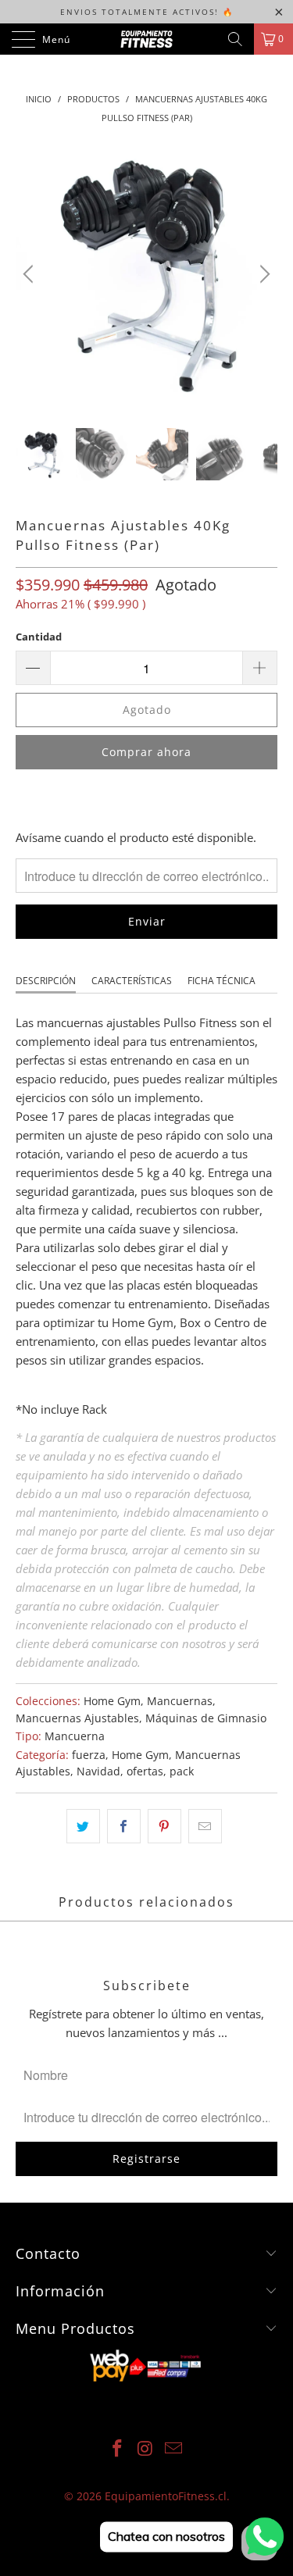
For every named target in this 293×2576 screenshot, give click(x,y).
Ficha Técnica (222, 981)
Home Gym (112, 1701)
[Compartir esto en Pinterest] (164, 1826)
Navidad (98, 1771)
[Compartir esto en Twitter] (83, 1826)
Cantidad (39, 637)
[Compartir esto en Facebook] (124, 1826)
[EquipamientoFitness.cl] (147, 39)
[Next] (263, 274)
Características (132, 981)
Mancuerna (75, 1736)
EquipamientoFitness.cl (166, 2496)
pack (182, 1771)
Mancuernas (180, 1701)
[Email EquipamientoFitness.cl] (173, 2449)
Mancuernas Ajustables (77, 1718)
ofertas (145, 1771)
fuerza (89, 1755)
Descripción (46, 981)
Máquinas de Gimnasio (206, 1718)
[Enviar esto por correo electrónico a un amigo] (205, 1826)
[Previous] (30, 274)
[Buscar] (235, 39)
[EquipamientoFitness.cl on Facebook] (118, 2449)
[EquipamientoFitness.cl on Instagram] (146, 2449)
